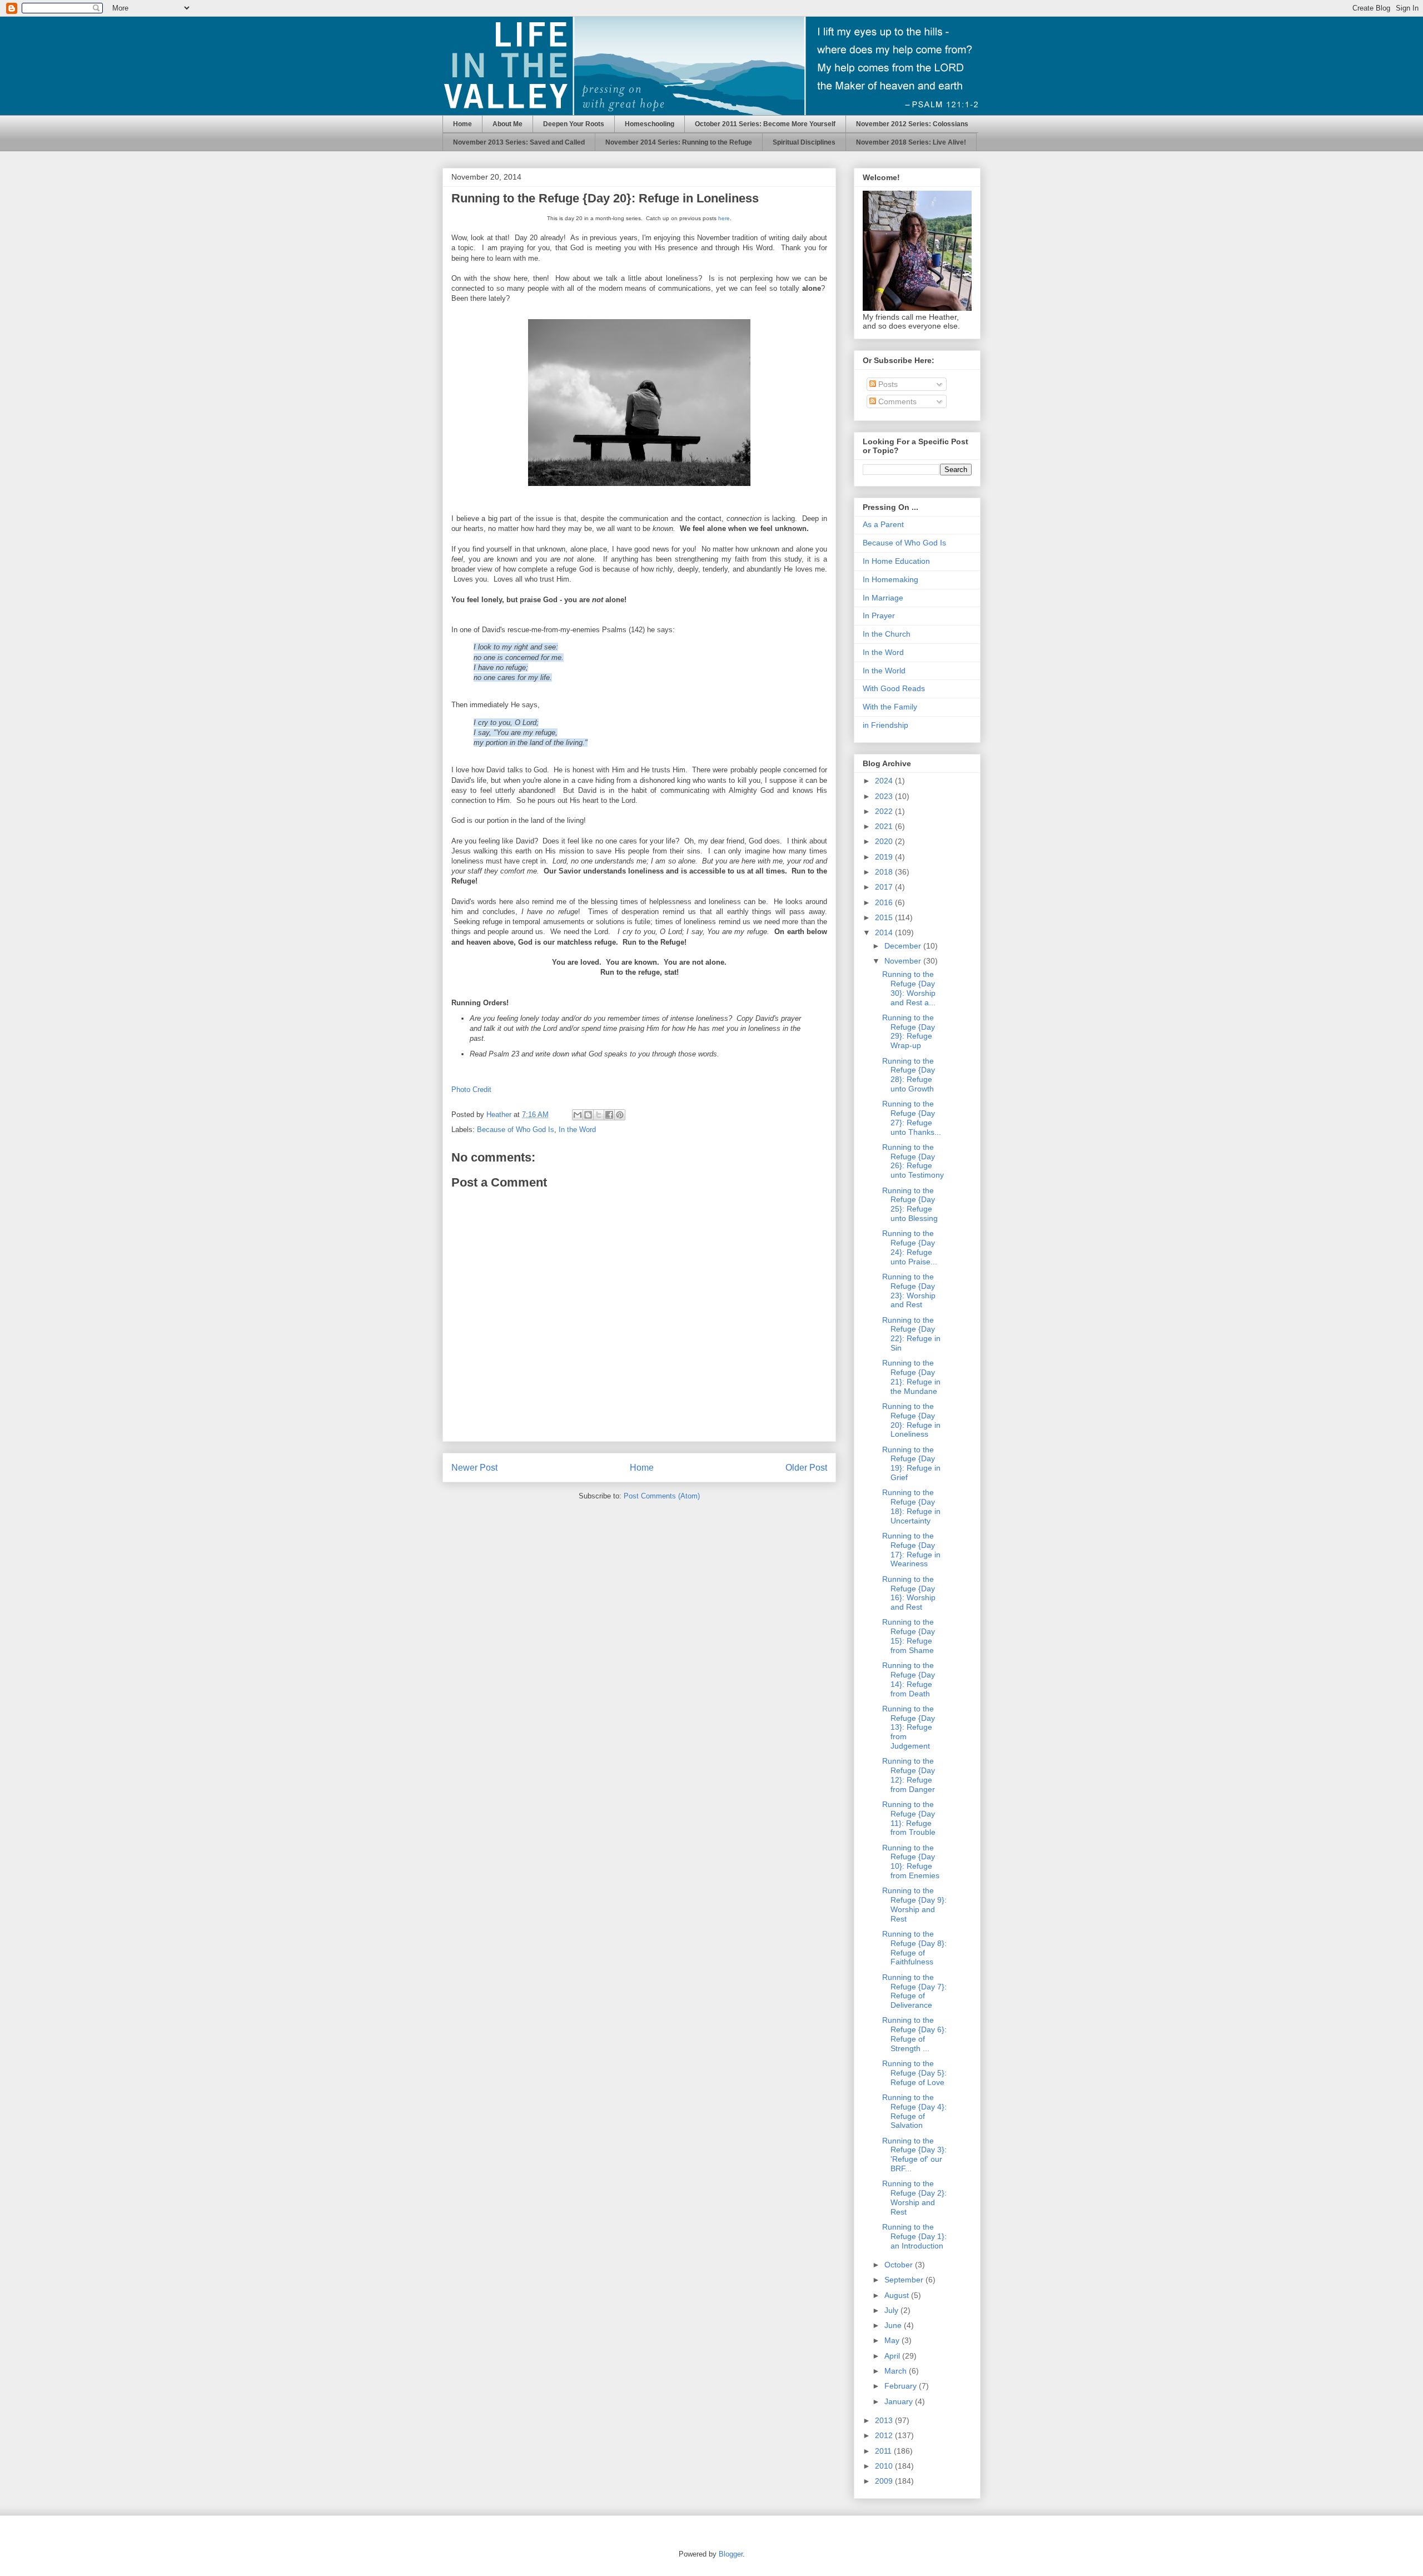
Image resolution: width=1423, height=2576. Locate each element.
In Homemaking (890, 579)
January (900, 2401)
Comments (896, 401)
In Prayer (879, 616)
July (892, 2310)
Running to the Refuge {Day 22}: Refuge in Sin (911, 1334)
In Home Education (896, 561)
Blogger (731, 2554)
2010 (885, 2466)
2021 (885, 826)
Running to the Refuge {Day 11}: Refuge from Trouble (909, 1818)
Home (462, 124)
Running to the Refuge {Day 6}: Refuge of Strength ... (914, 2034)
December (904, 946)
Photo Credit (471, 1090)
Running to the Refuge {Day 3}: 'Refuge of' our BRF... (914, 2155)
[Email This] (578, 1115)
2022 (885, 811)
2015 (885, 917)
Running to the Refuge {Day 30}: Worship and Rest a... (909, 988)
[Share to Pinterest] (620, 1115)
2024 (885, 781)
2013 (885, 2420)
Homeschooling (650, 124)
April (893, 2356)
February (902, 2386)
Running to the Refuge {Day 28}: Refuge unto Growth (909, 1075)
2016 (885, 902)
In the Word (577, 1130)
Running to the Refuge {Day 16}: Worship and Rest (909, 1593)
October (900, 2265)
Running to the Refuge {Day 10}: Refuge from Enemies (911, 1862)
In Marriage (883, 598)
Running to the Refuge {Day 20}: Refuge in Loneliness (911, 1420)
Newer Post (474, 1468)
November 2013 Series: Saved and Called (519, 142)
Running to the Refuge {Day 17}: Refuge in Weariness (911, 1550)
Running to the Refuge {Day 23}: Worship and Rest (909, 1291)
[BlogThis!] (588, 1115)
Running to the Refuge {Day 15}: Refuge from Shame (909, 1636)
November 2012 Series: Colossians (912, 124)
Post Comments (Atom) (662, 1496)
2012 (885, 2435)
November (904, 961)
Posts (887, 384)
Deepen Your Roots (574, 124)
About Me (507, 124)
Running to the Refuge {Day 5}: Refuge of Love (914, 2073)
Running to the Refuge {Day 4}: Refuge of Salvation (914, 2111)
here (724, 218)
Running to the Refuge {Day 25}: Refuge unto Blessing (910, 1204)
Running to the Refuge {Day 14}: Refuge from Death (909, 1679)
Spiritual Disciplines (804, 142)
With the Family (890, 707)
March (897, 2371)
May (893, 2340)
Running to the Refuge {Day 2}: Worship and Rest (914, 2197)
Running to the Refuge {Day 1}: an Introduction (914, 2236)
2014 (885, 932)
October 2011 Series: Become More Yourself (765, 124)
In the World (884, 671)
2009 (885, 2481)
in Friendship (885, 725)
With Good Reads (894, 688)
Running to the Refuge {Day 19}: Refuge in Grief (911, 1463)
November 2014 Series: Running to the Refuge (679, 142)
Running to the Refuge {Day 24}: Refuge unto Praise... (910, 1247)
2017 (885, 887)
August (898, 2295)
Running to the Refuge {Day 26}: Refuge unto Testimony (913, 1161)
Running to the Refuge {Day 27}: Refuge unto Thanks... (912, 1118)
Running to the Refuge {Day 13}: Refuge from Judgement (909, 1727)
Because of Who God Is (516, 1130)
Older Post (806, 1468)
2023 (885, 796)
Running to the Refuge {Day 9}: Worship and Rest (914, 1904)
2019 (885, 857)
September (905, 2280)
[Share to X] (599, 1115)
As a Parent (883, 524)
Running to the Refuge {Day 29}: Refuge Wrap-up (909, 1031)
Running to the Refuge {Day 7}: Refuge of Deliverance (914, 1991)
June (894, 2325)
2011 (884, 2451)
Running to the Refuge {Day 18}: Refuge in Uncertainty (911, 1506)
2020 (885, 841)
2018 (885, 872)
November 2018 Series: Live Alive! (911, 142)
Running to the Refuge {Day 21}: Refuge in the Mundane (911, 1377)
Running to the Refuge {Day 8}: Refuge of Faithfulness (914, 1948)
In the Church (887, 634)
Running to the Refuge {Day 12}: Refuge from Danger (909, 1775)
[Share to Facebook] (609, 1115)
